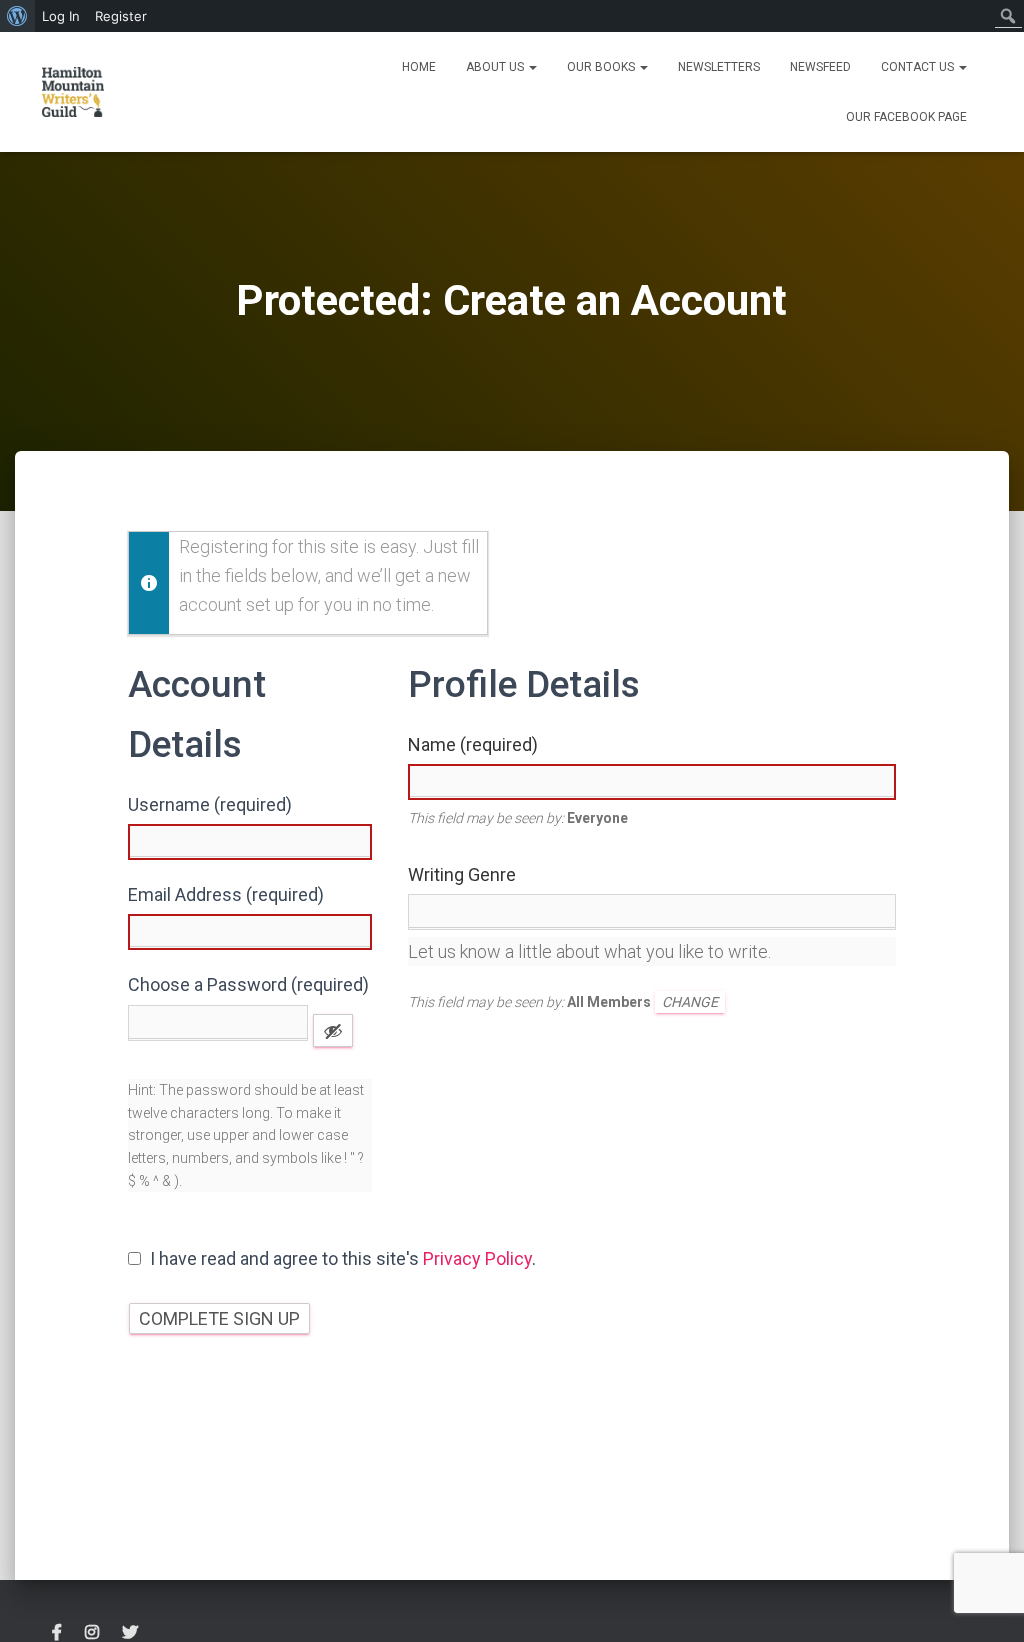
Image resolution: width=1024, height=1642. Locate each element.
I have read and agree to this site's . (341, 1258)
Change (690, 1002)
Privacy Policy (477, 1258)
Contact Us (919, 67)
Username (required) (210, 804)
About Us (496, 67)
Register (121, 16)
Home (419, 67)
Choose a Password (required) (248, 984)
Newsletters (719, 67)
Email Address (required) (226, 894)
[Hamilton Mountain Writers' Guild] (73, 92)
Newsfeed (820, 67)
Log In (61, 16)
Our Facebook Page (906, 117)
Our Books (602, 67)
